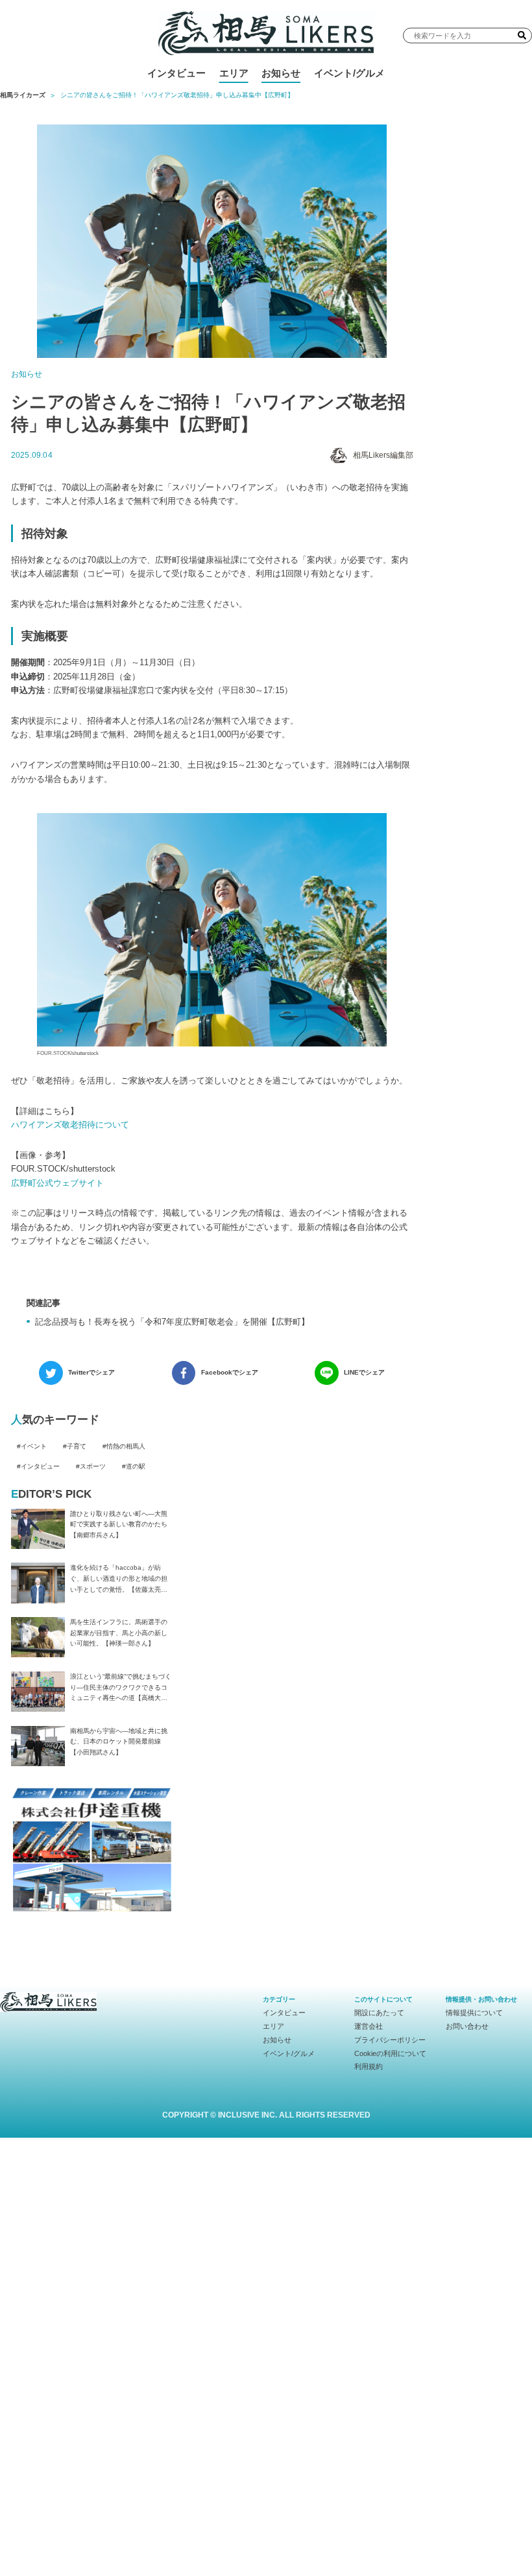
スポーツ (93, 1466)
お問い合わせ (467, 2026)
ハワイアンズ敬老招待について (70, 1125)
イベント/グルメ (349, 73)
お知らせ (281, 73)
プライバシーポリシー (390, 2040)
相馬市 (258, 103)
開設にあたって (379, 2013)
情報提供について (474, 2013)
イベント (34, 1446)
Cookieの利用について (390, 2053)
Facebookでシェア (230, 1372)
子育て (77, 1446)
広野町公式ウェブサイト (57, 1183)
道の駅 (136, 1466)
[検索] (522, 35)
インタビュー (176, 73)
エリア (234, 73)
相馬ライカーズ (23, 95)
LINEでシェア (364, 1372)
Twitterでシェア (91, 1372)
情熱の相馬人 (126, 1446)
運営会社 (369, 2026)
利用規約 (369, 2066)
